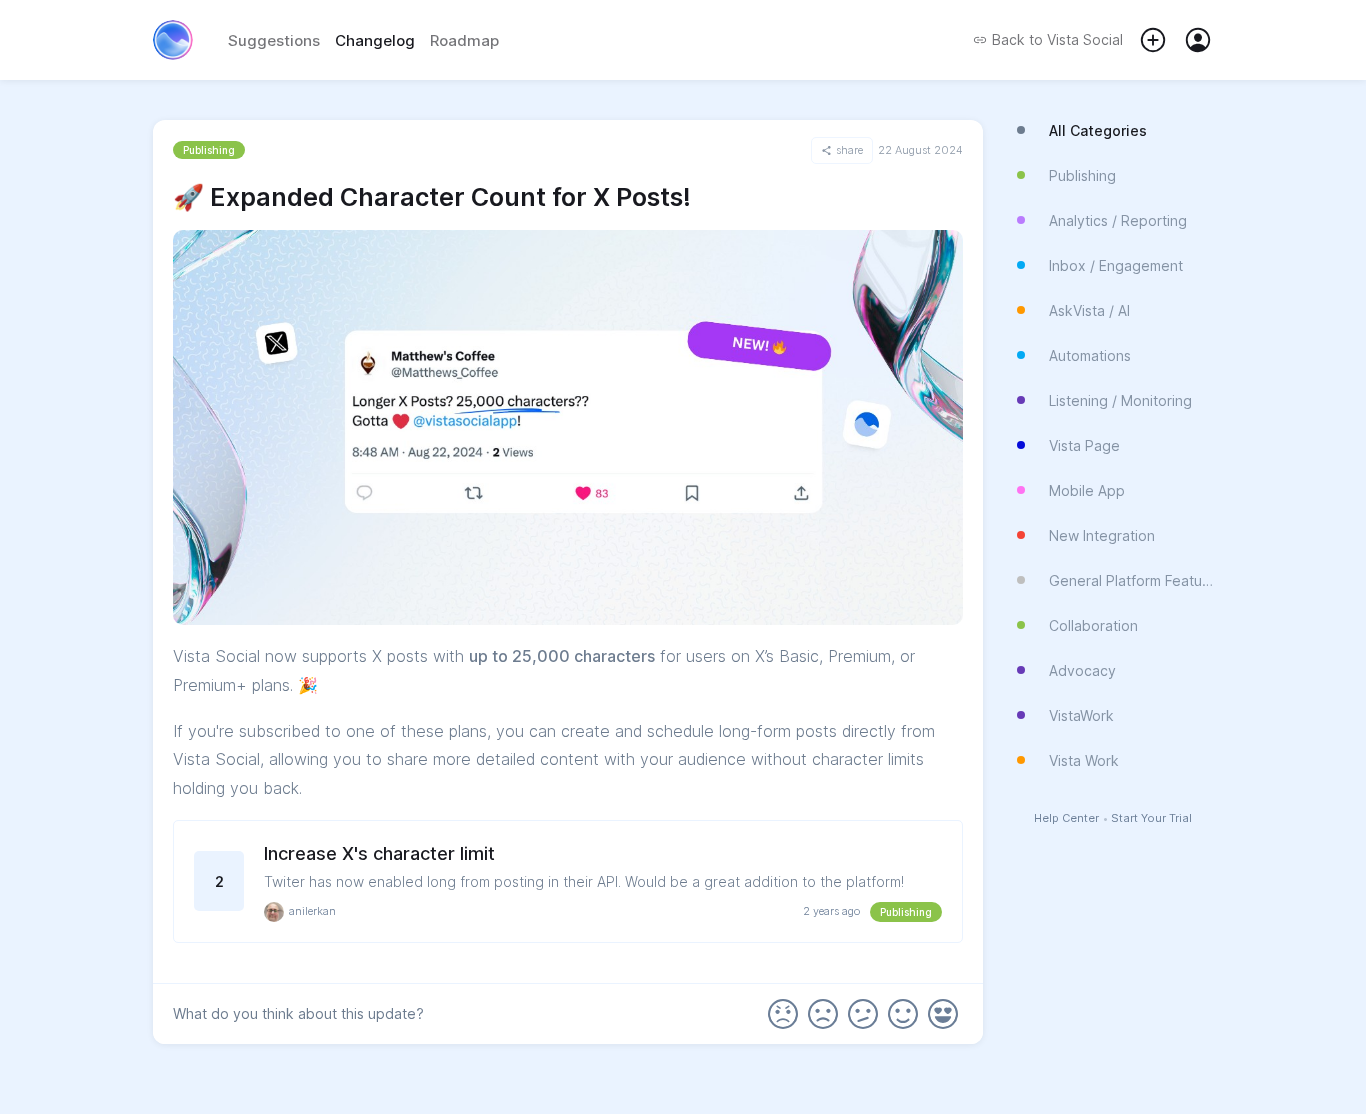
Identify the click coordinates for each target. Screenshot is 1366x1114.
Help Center (1066, 818)
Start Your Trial (1151, 818)
